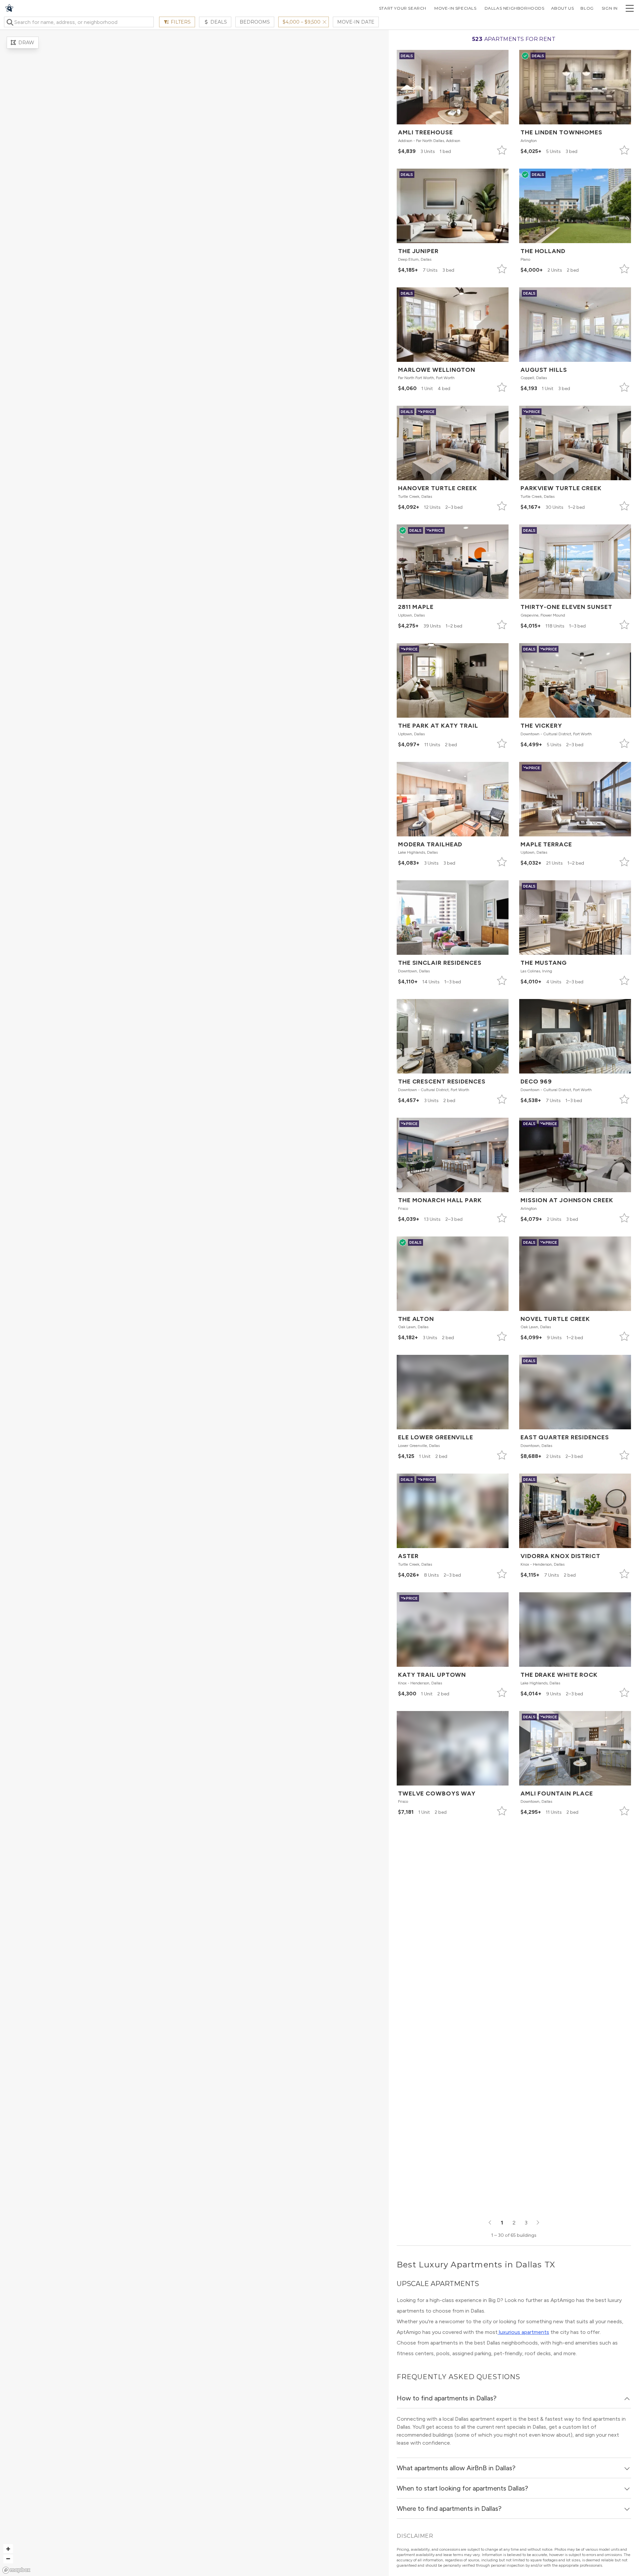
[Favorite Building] (502, 150)
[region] (194, 1303)
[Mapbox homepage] (16, 2570)
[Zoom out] (8, 2559)
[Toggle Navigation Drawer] (630, 8)
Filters (181, 22)
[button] (453, 103)
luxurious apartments (523, 2332)
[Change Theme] (9, 8)
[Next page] (538, 2223)
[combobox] (79, 22)
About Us (563, 8)
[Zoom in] (8, 2549)
